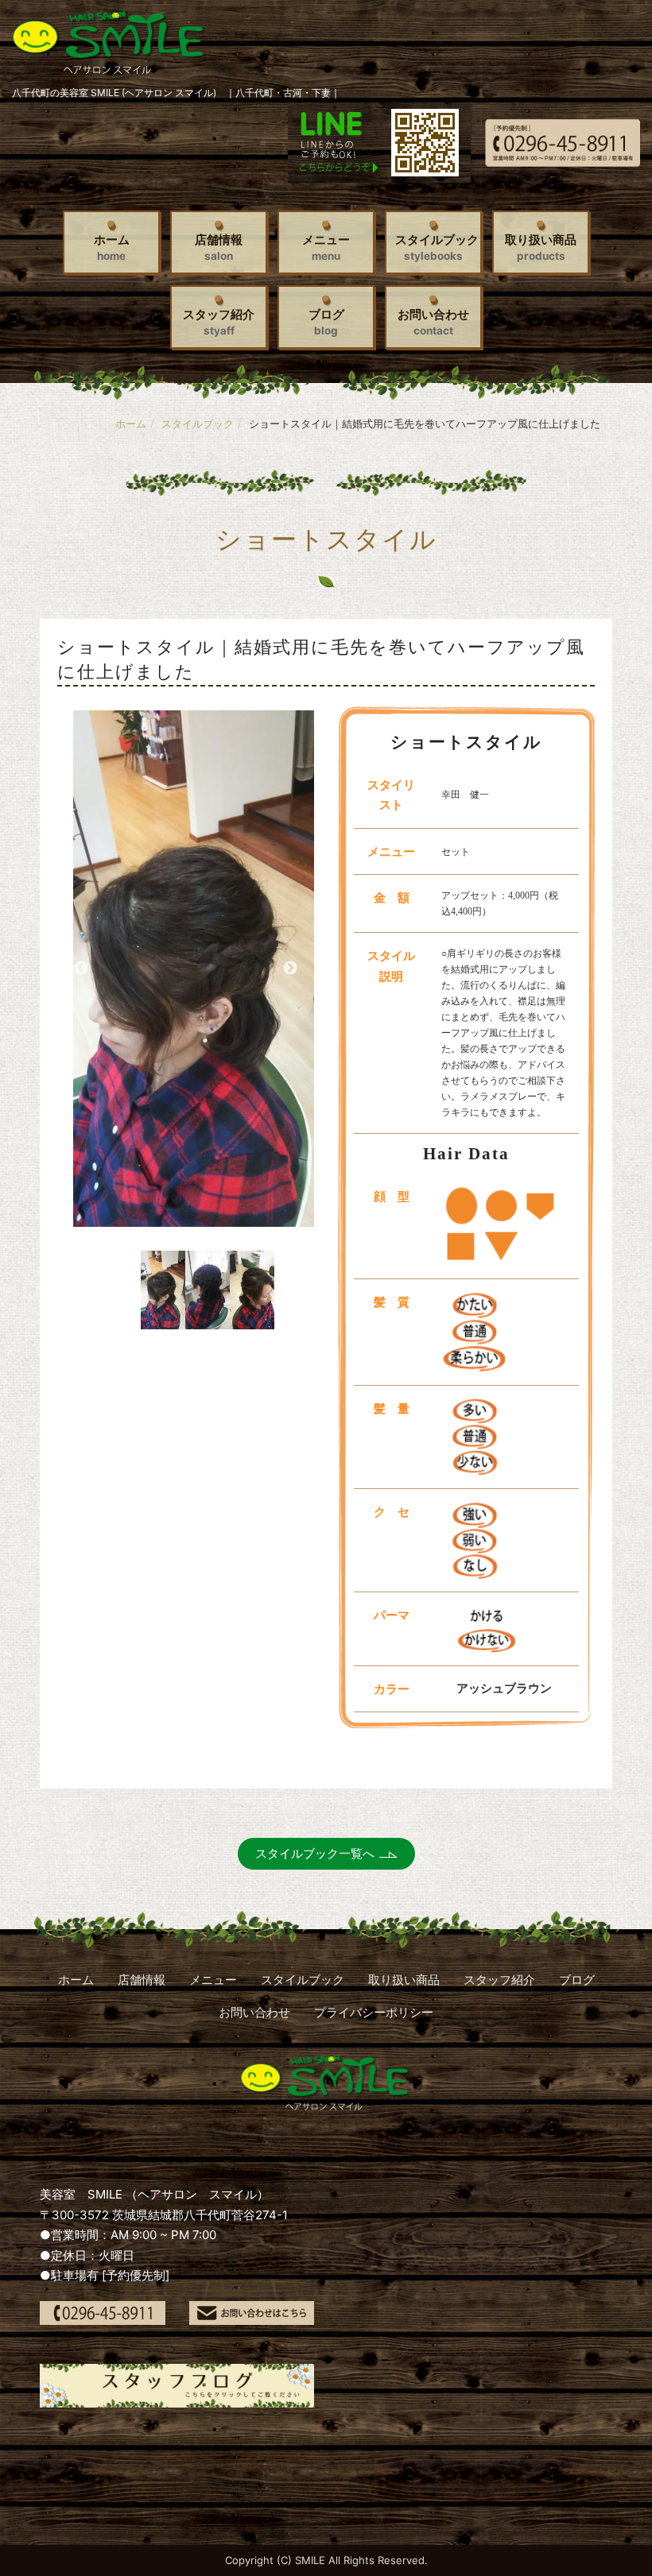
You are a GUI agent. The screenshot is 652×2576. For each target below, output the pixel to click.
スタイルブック (437, 247)
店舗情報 (219, 247)
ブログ (326, 322)
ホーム (112, 247)
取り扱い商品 (541, 247)
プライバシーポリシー (374, 2012)
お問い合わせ (433, 322)
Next (290, 969)
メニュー (326, 247)
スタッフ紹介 (219, 322)
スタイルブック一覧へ (315, 1853)
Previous (81, 969)
